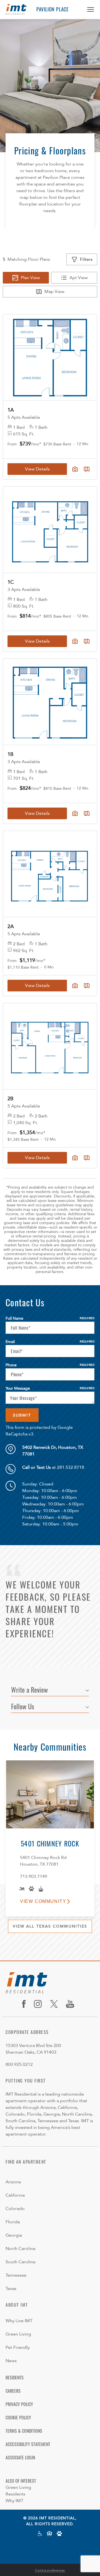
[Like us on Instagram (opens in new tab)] (40, 2004)
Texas (11, 2289)
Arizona (13, 2182)
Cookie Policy (18, 2417)
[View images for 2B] (50, 1046)
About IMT (17, 2305)
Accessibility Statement (28, 2444)
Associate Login (20, 2457)
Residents (15, 2377)
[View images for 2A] (50, 874)
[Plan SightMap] (87, 641)
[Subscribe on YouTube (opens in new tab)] (72, 2004)
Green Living (18, 2334)
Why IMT (14, 2501)
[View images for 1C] (50, 530)
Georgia (14, 2235)
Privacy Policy (19, 2404)
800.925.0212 (19, 2064)
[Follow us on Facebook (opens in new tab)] (26, 2004)
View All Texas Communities (50, 1926)
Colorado (15, 2209)
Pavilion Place (52, 9)
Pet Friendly (18, 2347)
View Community (43, 1901)
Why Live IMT (19, 2321)
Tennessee (16, 2275)
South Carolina (20, 2262)
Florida (13, 2222)
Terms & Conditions (24, 2431)
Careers (13, 2391)
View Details (37, 641)
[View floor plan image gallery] (75, 641)
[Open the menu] (88, 9)
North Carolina (20, 2249)
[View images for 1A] (50, 357)
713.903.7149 (34, 1876)
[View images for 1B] (50, 702)
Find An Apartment (26, 2162)
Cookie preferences (50, 2570)
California (15, 2195)
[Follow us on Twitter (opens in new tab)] (56, 2004)
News (11, 2361)
